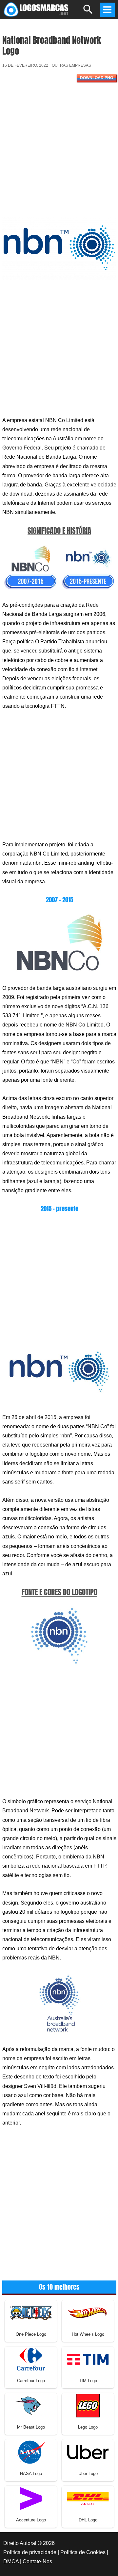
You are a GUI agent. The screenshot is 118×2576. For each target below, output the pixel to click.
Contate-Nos (37, 2561)
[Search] (88, 12)
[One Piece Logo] (31, 2312)
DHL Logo (88, 2520)
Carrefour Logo (31, 2381)
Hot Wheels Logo (88, 2334)
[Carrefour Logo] (31, 2359)
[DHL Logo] (88, 2498)
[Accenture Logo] (31, 2498)
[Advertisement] (59, 151)
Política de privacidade (30, 2552)
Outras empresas (71, 65)
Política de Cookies (83, 2552)
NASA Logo (31, 2474)
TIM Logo (88, 2381)
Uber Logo (88, 2474)
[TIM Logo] (88, 2359)
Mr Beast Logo (31, 2427)
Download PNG (97, 78)
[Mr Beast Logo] (31, 2405)
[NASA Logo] (31, 2452)
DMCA (11, 2561)
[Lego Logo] (88, 2405)
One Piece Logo (31, 2334)
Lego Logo (88, 2427)
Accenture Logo (31, 2520)
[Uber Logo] (88, 2452)
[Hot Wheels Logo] (88, 2312)
